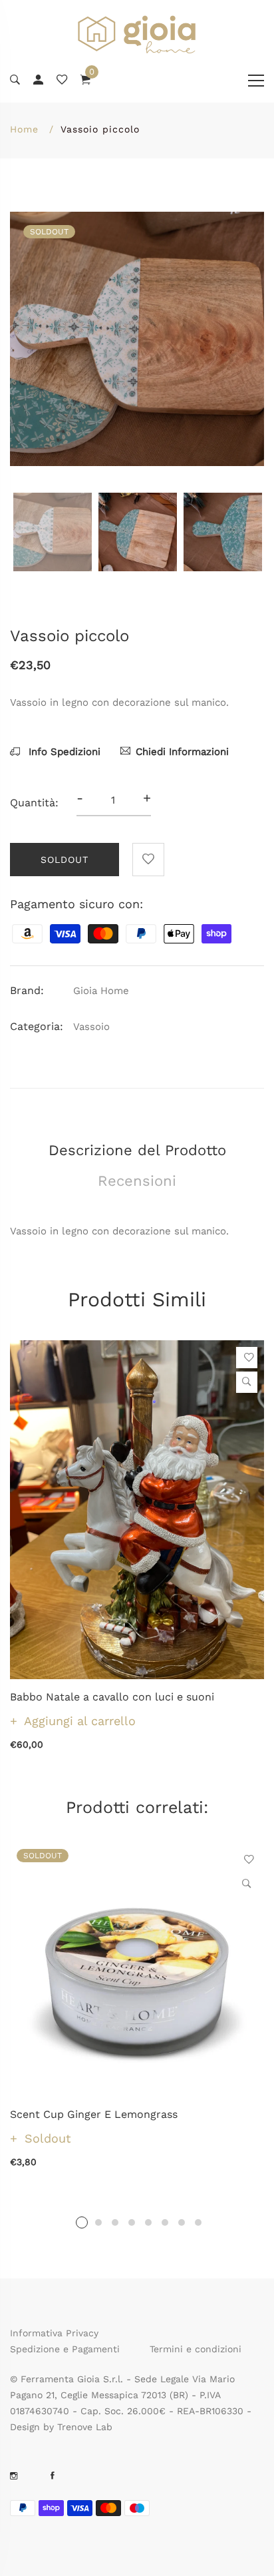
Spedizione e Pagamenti (65, 2349)
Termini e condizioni (196, 2349)
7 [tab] (182, 2222)
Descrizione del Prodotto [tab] (137, 1150)
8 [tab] (198, 2222)
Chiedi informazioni (182, 752)
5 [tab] (148, 2222)
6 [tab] (165, 2222)
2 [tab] (98, 2222)
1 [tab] (82, 2222)
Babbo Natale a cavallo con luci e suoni (112, 1697)
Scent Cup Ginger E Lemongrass (94, 2114)
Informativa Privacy (54, 2333)
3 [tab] (115, 2222)
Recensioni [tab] (137, 1181)
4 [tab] (132, 2222)
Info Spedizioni (63, 752)
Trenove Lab (85, 2427)
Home (24, 129)
